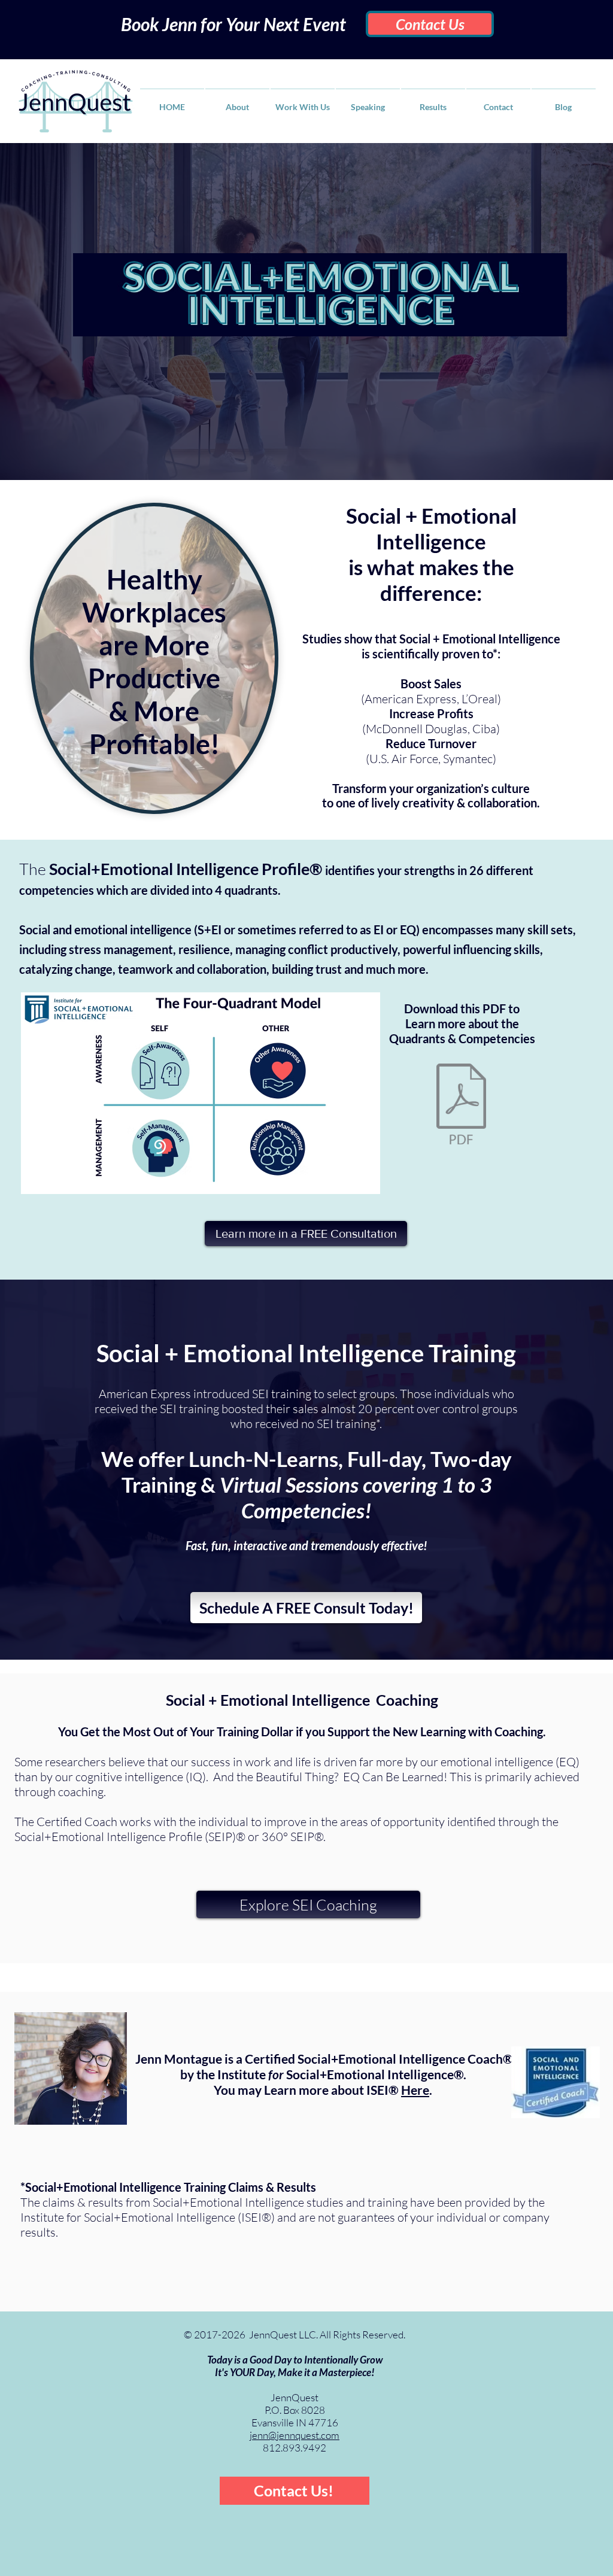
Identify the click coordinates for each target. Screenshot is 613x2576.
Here (415, 2090)
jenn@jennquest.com (295, 2435)
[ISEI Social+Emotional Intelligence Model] (461, 1105)
